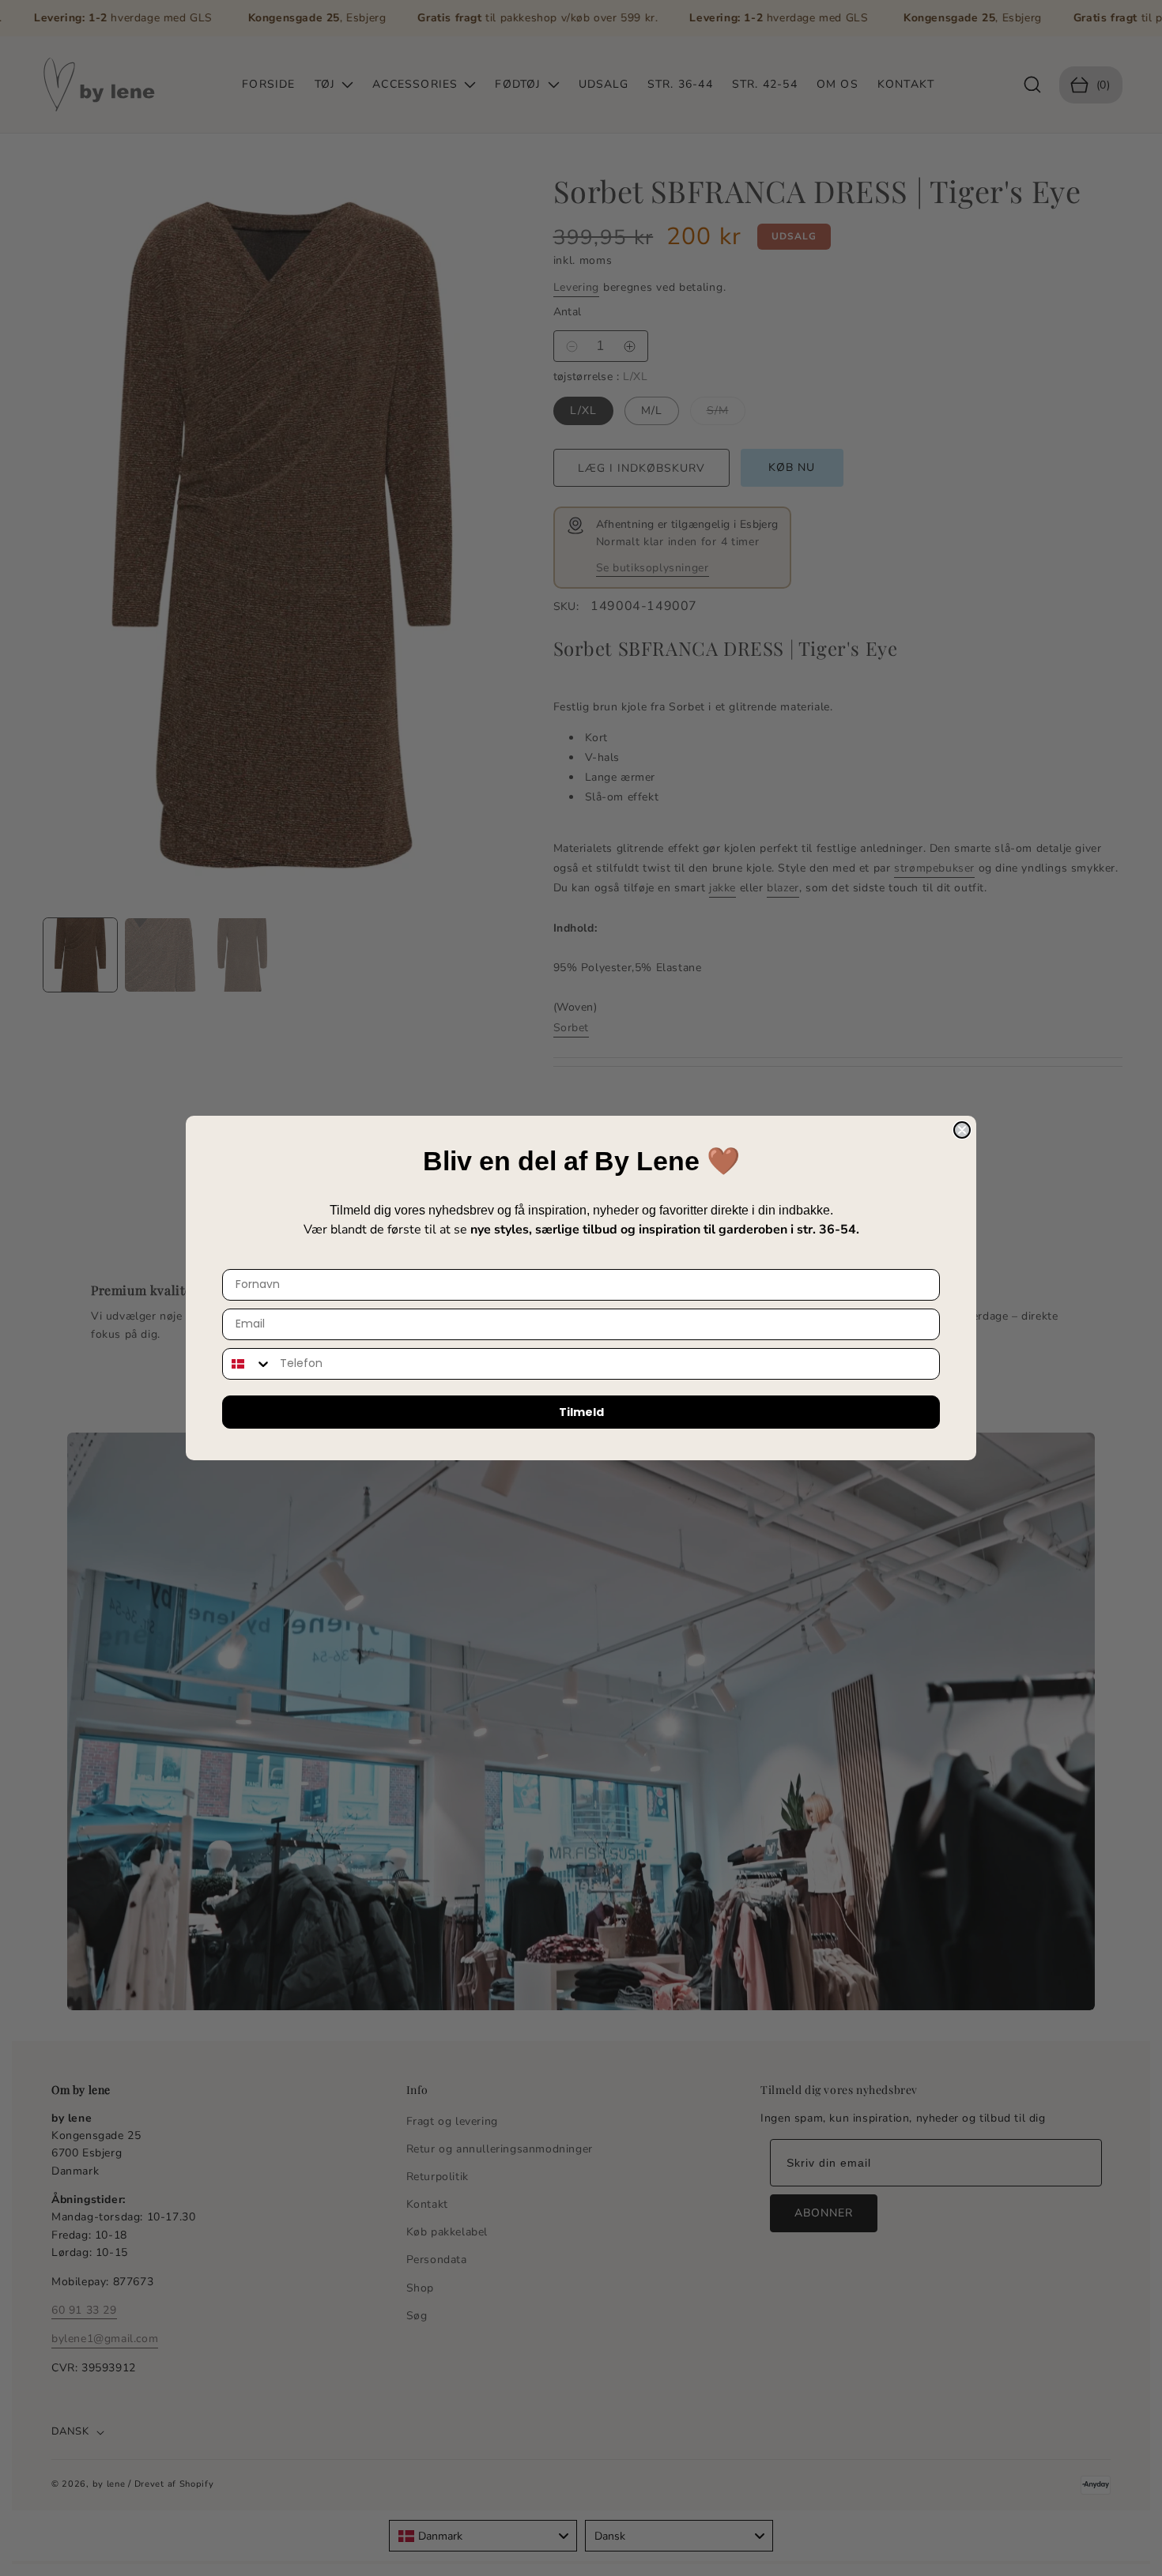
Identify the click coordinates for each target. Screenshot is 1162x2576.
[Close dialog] (962, 1130)
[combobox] (247, 1364)
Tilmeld (581, 1412)
